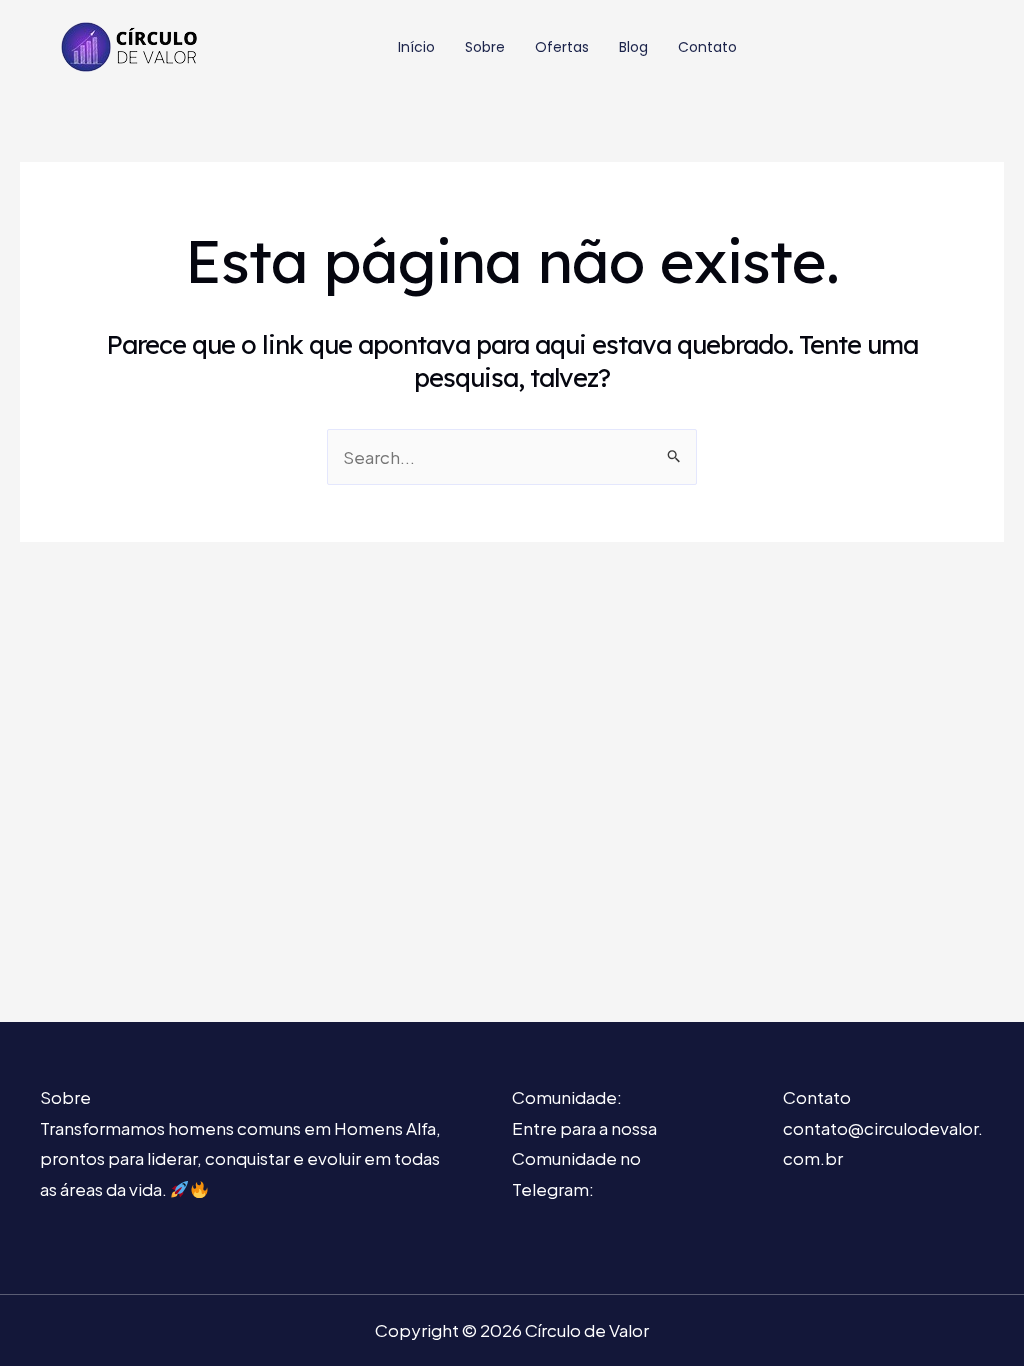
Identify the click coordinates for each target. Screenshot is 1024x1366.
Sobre (485, 47)
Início (416, 47)
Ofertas (562, 47)
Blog (633, 47)
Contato (707, 47)
